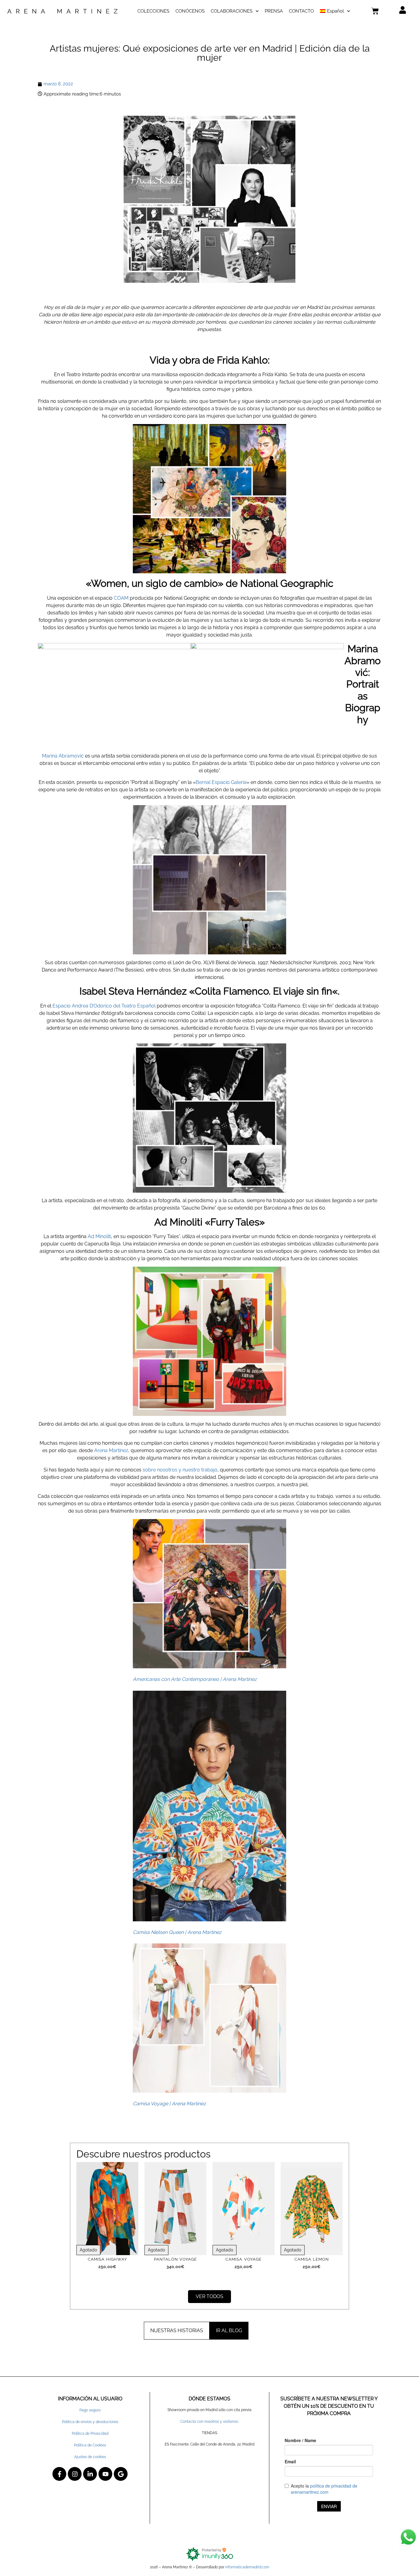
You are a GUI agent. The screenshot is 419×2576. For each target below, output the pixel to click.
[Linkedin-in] (90, 2474)
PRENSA (274, 11)
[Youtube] (105, 2474)
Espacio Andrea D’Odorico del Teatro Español (104, 1006)
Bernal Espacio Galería (221, 782)
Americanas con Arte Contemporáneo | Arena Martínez (195, 1679)
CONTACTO (301, 11)
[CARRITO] (375, 11)
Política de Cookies (90, 2445)
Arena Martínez (111, 1450)
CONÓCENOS (190, 11)
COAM (121, 598)
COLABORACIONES (232, 11)
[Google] (121, 2474)
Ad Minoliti (99, 1236)
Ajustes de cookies (90, 2457)
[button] (177, 2331)
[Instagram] (75, 2474)
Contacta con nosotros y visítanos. (209, 2422)
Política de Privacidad (90, 2434)
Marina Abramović (63, 756)
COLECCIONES (153, 11)
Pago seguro (90, 2410)
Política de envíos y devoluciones (90, 2422)
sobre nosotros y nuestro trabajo (180, 1470)
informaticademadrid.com (247, 2567)
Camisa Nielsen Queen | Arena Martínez (177, 1932)
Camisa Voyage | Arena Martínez (169, 2104)
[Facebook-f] (59, 2474)
